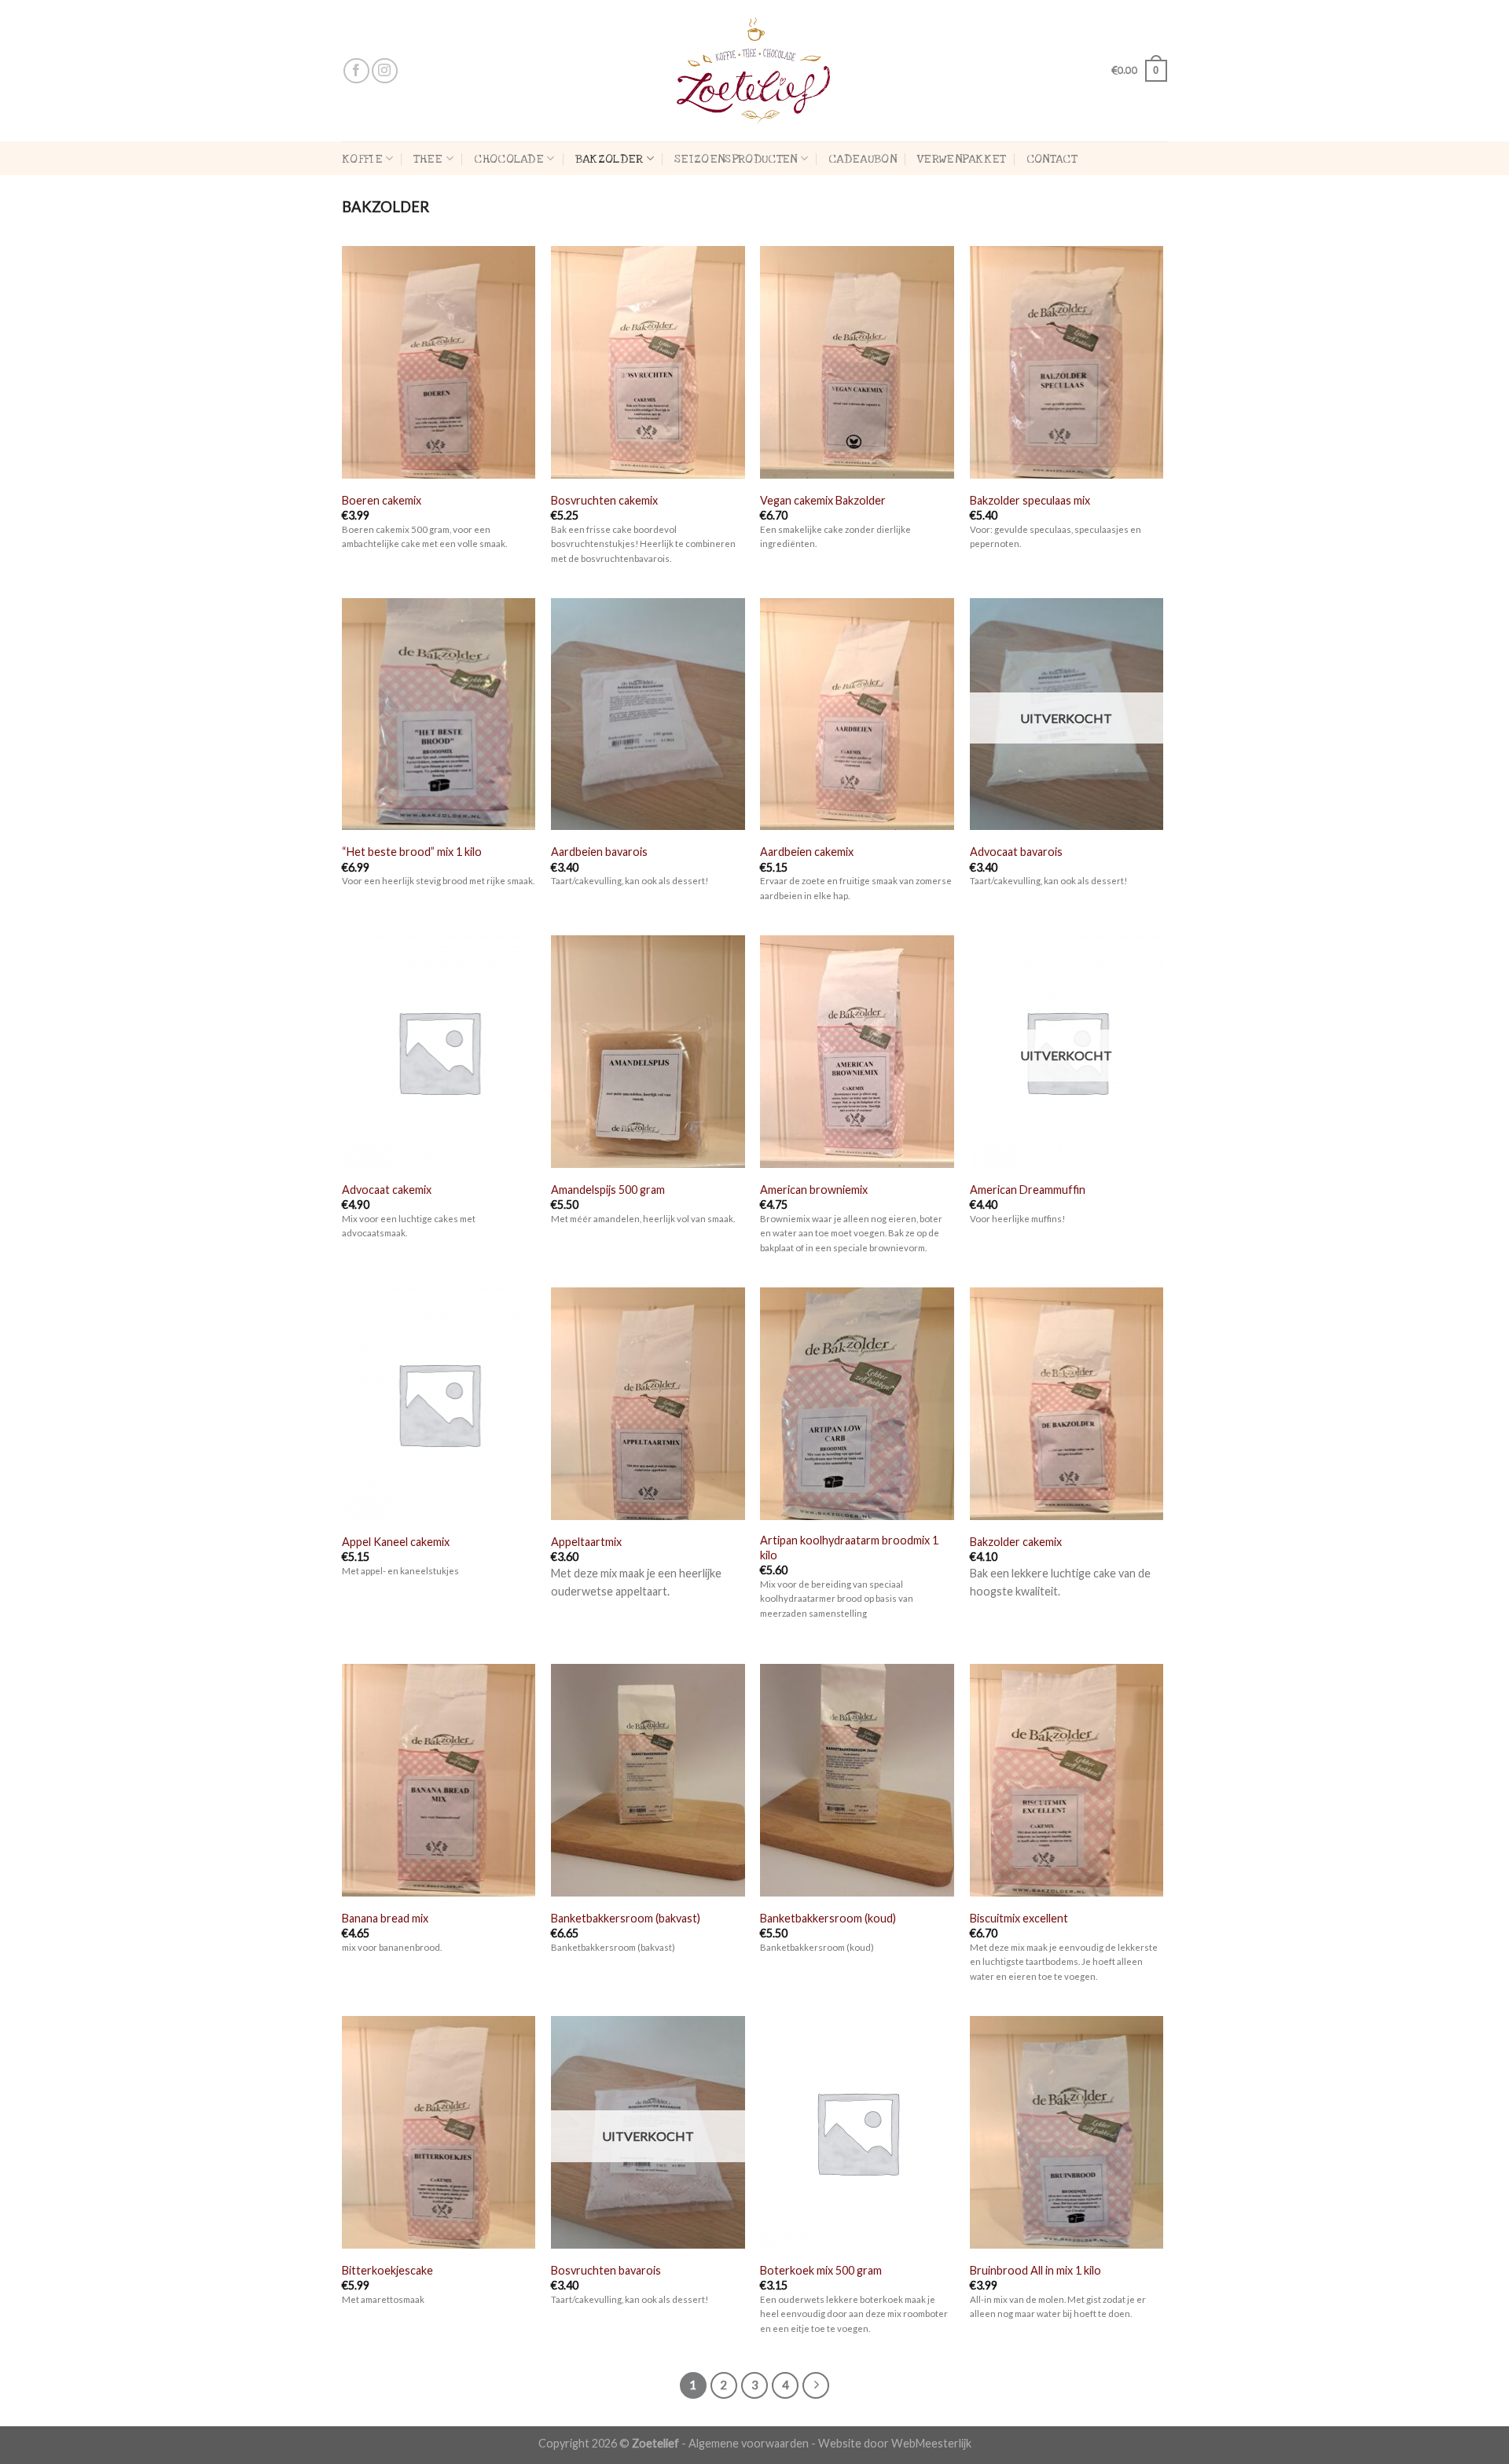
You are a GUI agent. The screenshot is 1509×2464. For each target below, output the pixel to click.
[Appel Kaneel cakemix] (439, 1405)
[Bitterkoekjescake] (439, 2134)
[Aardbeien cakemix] (857, 716)
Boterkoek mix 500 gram (821, 2270)
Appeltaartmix (586, 1542)
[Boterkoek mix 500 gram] (857, 2134)
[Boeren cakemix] (439, 364)
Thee (428, 159)
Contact (1052, 159)
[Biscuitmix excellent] (1067, 1782)
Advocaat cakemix (387, 1190)
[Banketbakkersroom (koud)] (857, 1782)
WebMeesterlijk (931, 2443)
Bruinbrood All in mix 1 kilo (1035, 2270)
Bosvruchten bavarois (606, 2270)
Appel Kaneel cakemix (396, 1542)
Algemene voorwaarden (749, 2443)
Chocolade (509, 159)
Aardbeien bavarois (599, 852)
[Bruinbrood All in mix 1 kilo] (1067, 2134)
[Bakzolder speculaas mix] (1067, 364)
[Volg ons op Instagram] (385, 71)
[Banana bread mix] (439, 1782)
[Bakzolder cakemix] (1067, 1405)
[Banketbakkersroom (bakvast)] (648, 1782)
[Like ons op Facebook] (356, 71)
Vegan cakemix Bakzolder (823, 500)
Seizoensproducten (736, 159)
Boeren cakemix (382, 500)
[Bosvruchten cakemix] (648, 364)
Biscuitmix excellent (1019, 1918)
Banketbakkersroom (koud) (828, 1918)
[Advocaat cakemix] (439, 1053)
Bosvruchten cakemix (604, 500)
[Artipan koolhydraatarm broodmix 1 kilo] (857, 1405)
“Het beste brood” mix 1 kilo (412, 852)
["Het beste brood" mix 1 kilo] (439, 716)
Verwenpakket (962, 159)
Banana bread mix (385, 1918)
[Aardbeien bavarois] (648, 716)
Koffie (362, 159)
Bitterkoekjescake (387, 2270)
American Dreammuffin (1028, 1190)
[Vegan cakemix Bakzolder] (857, 364)
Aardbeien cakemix (807, 852)
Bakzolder (609, 159)
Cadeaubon (863, 159)
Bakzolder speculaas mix (1030, 500)
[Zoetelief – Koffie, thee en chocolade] (754, 71)
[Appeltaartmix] (648, 1405)
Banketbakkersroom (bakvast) (626, 1918)
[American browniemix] (857, 1053)
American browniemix (814, 1190)
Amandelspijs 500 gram (608, 1190)
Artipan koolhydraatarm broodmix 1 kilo (849, 1548)
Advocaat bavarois (1016, 852)
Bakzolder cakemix (1016, 1542)
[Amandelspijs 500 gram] (648, 1053)
